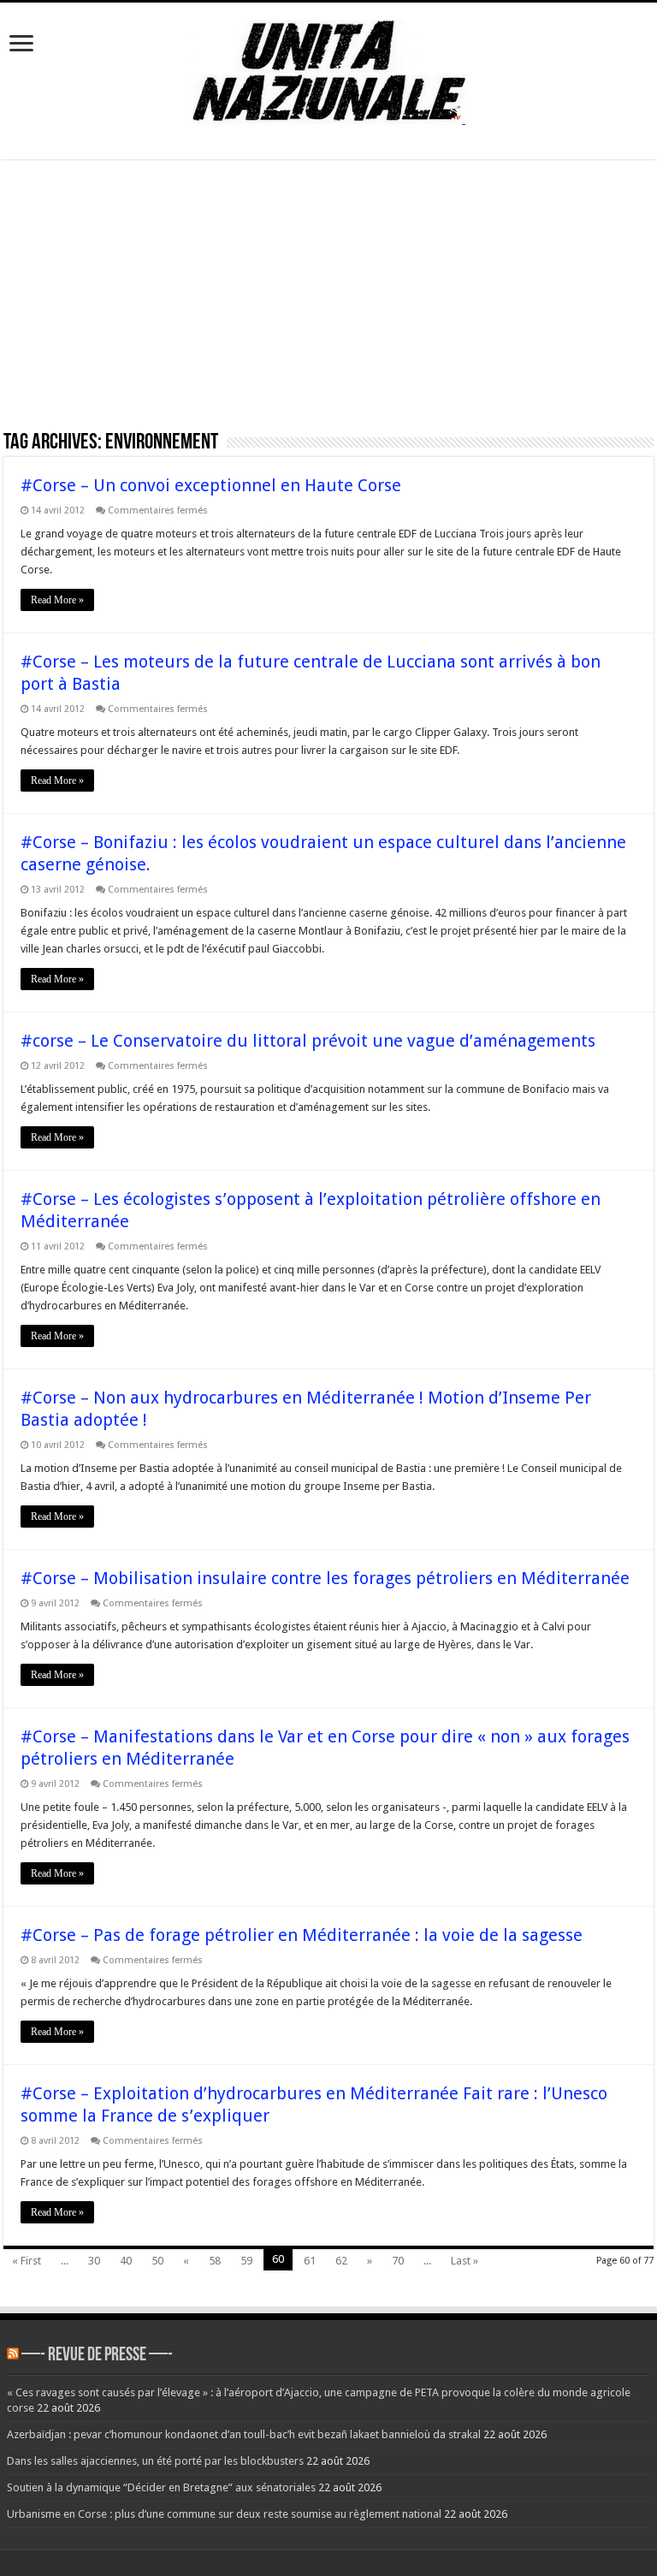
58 (215, 2261)
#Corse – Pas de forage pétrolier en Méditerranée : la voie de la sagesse (302, 1935)
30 (94, 2261)
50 (157, 2261)
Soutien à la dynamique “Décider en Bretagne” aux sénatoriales (161, 2487)
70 (398, 2261)
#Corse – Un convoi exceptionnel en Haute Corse (211, 485)
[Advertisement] (328, 300)
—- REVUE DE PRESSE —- (97, 2356)
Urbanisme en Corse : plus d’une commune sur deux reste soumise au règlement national (224, 2514)
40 (126, 2261)
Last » (465, 2261)
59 (246, 2261)
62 (341, 2261)
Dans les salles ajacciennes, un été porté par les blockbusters (155, 2461)
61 (310, 2261)
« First (27, 2261)
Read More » (57, 600)
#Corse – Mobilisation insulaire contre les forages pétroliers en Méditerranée (325, 1578)
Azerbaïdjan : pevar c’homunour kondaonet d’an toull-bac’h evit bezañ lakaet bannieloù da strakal (244, 2434)
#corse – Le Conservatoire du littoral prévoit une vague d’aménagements (308, 1041)
